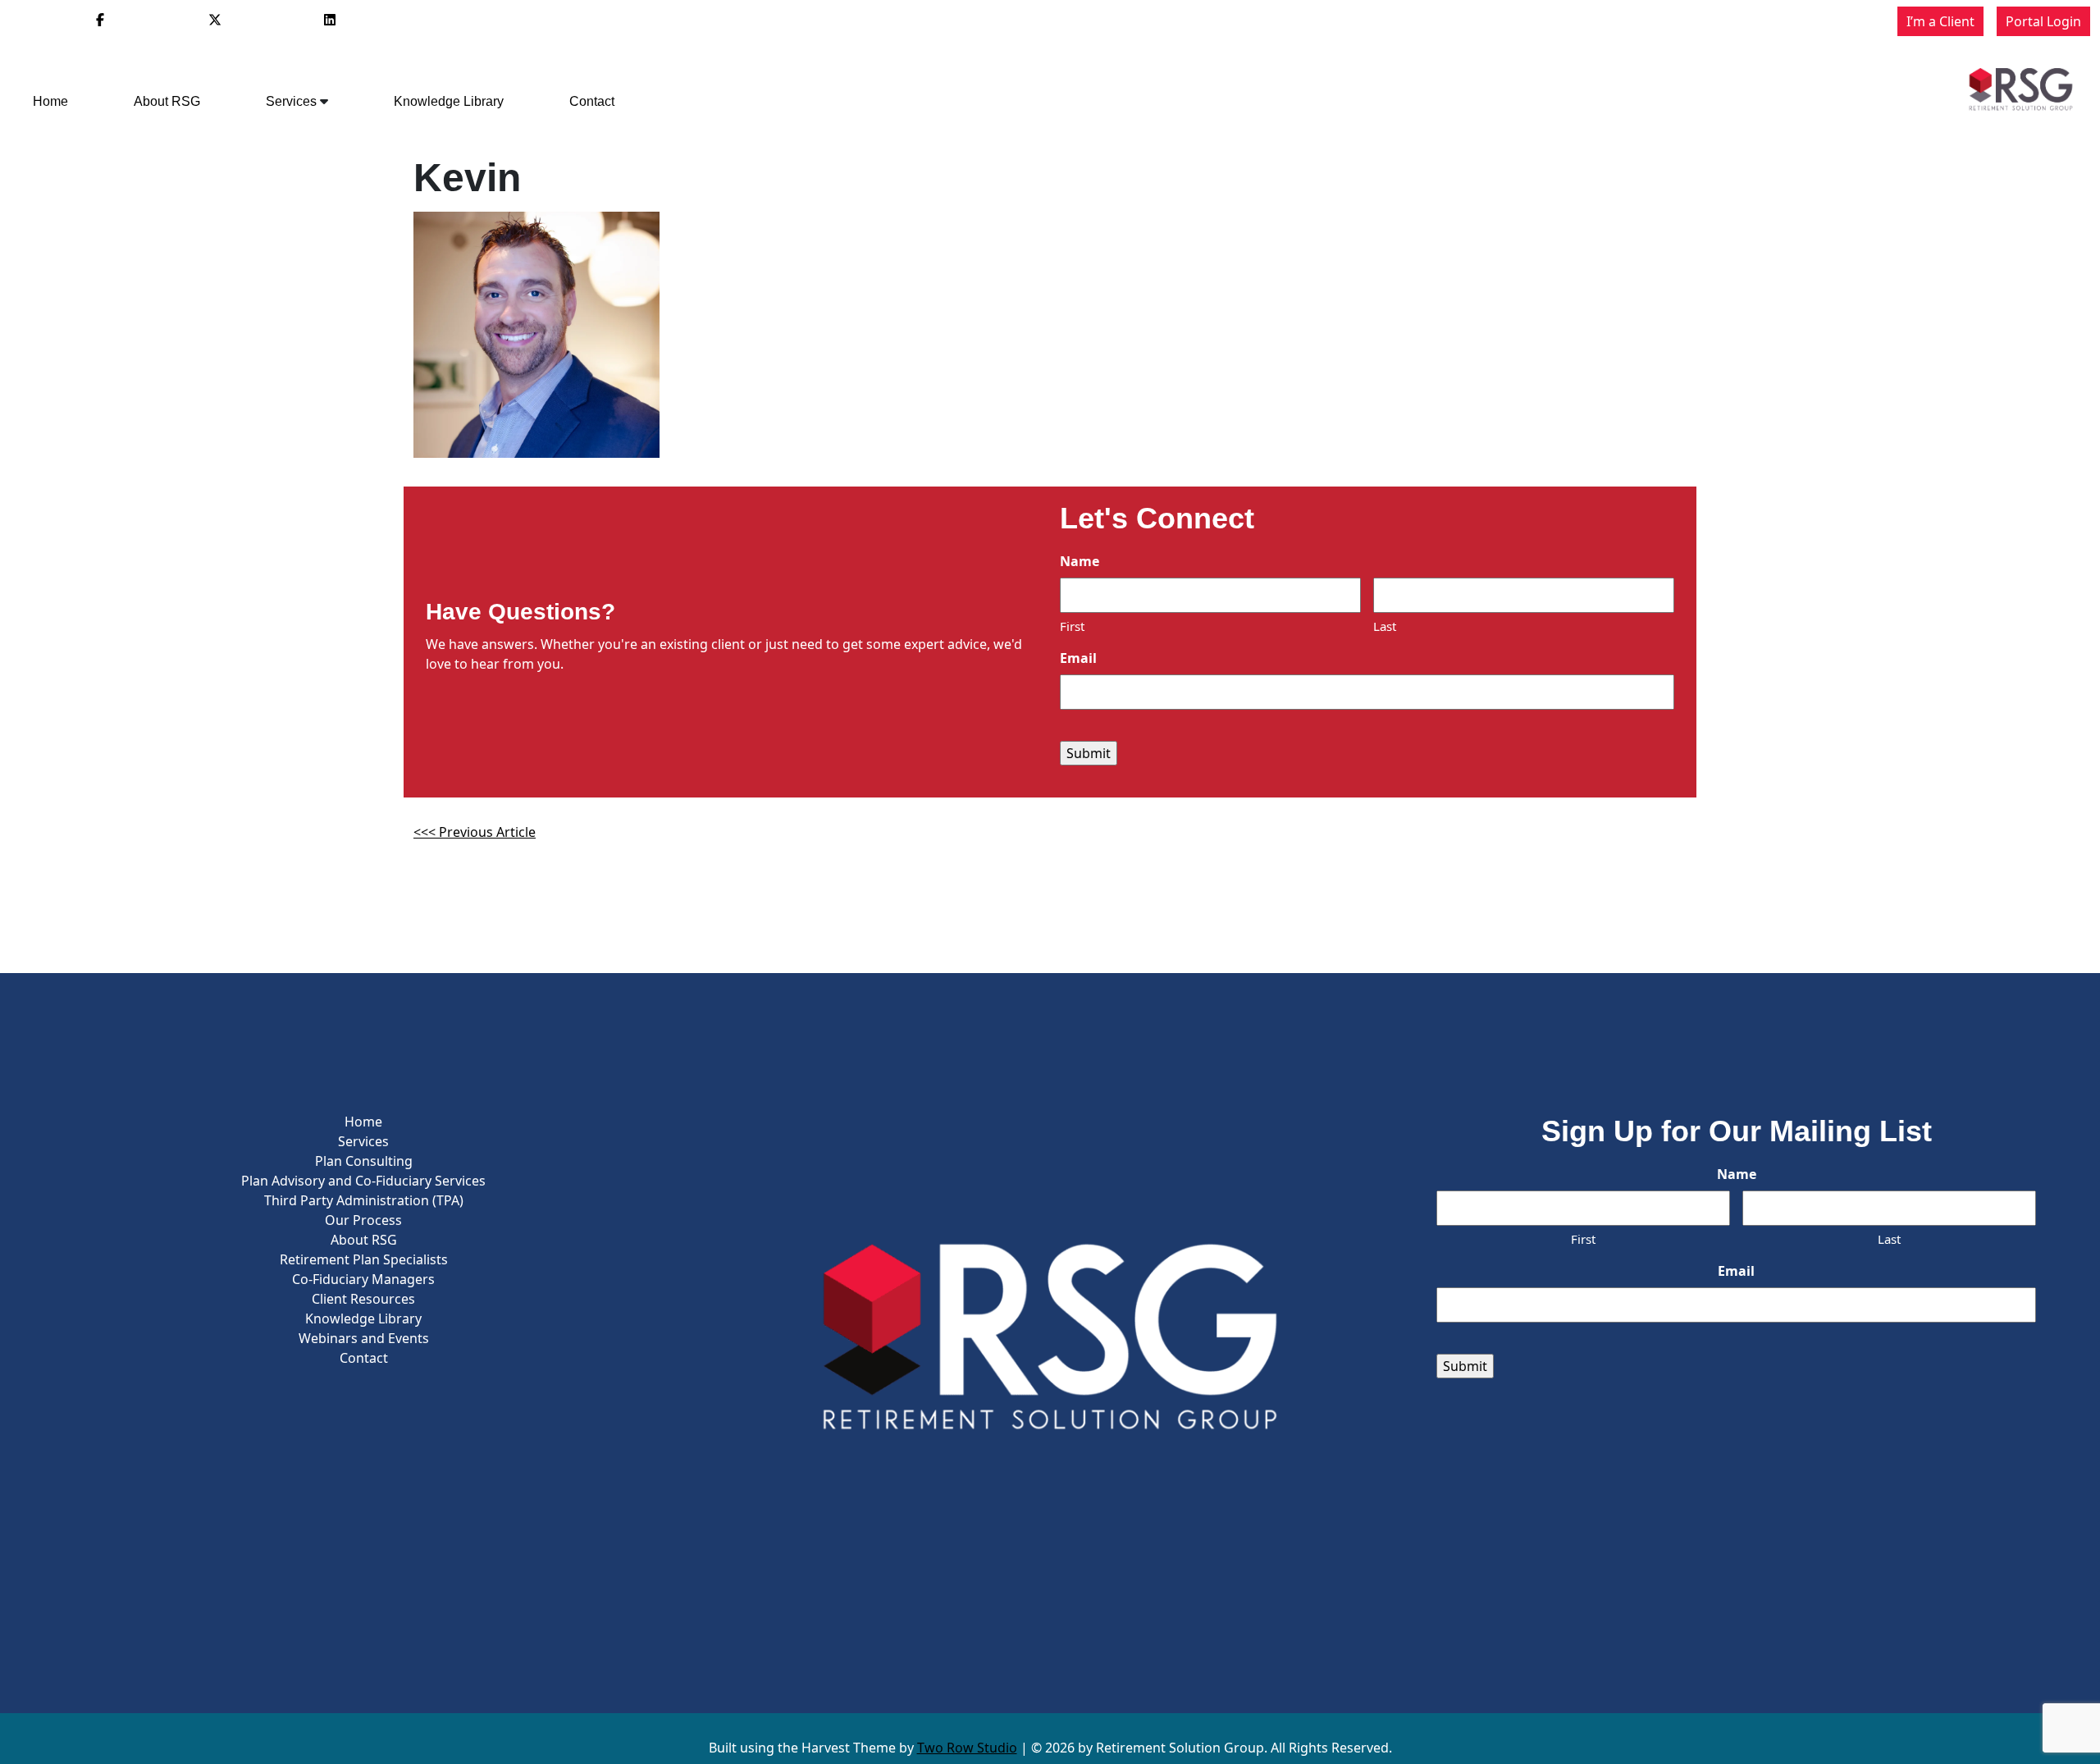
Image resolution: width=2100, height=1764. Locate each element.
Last (1385, 626)
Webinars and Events (364, 1338)
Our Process (363, 1220)
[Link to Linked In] (330, 20)
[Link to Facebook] (100, 20)
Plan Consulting (364, 1161)
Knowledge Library (449, 101)
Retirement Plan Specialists (364, 1259)
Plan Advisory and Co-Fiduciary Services (363, 1181)
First (1072, 626)
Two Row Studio (967, 1748)
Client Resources (363, 1299)
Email (1078, 658)
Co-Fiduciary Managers (363, 1279)
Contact (592, 101)
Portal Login (2043, 21)
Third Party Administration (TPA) (364, 1200)
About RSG (167, 101)
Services (291, 101)
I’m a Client (1940, 21)
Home (50, 101)
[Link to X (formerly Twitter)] (215, 20)
